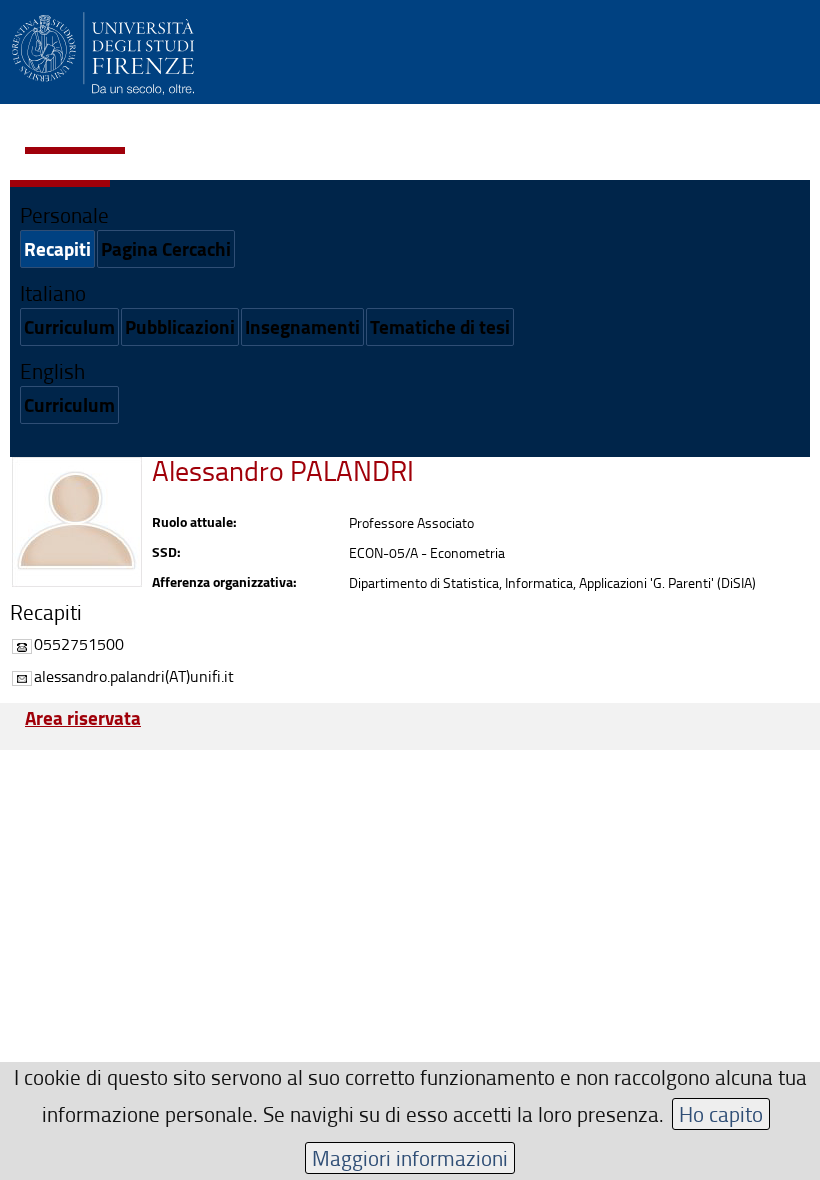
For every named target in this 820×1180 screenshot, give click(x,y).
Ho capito (721, 1113)
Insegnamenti (302, 326)
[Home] (103, 50)
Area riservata (83, 717)
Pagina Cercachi (166, 248)
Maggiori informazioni (410, 1157)
